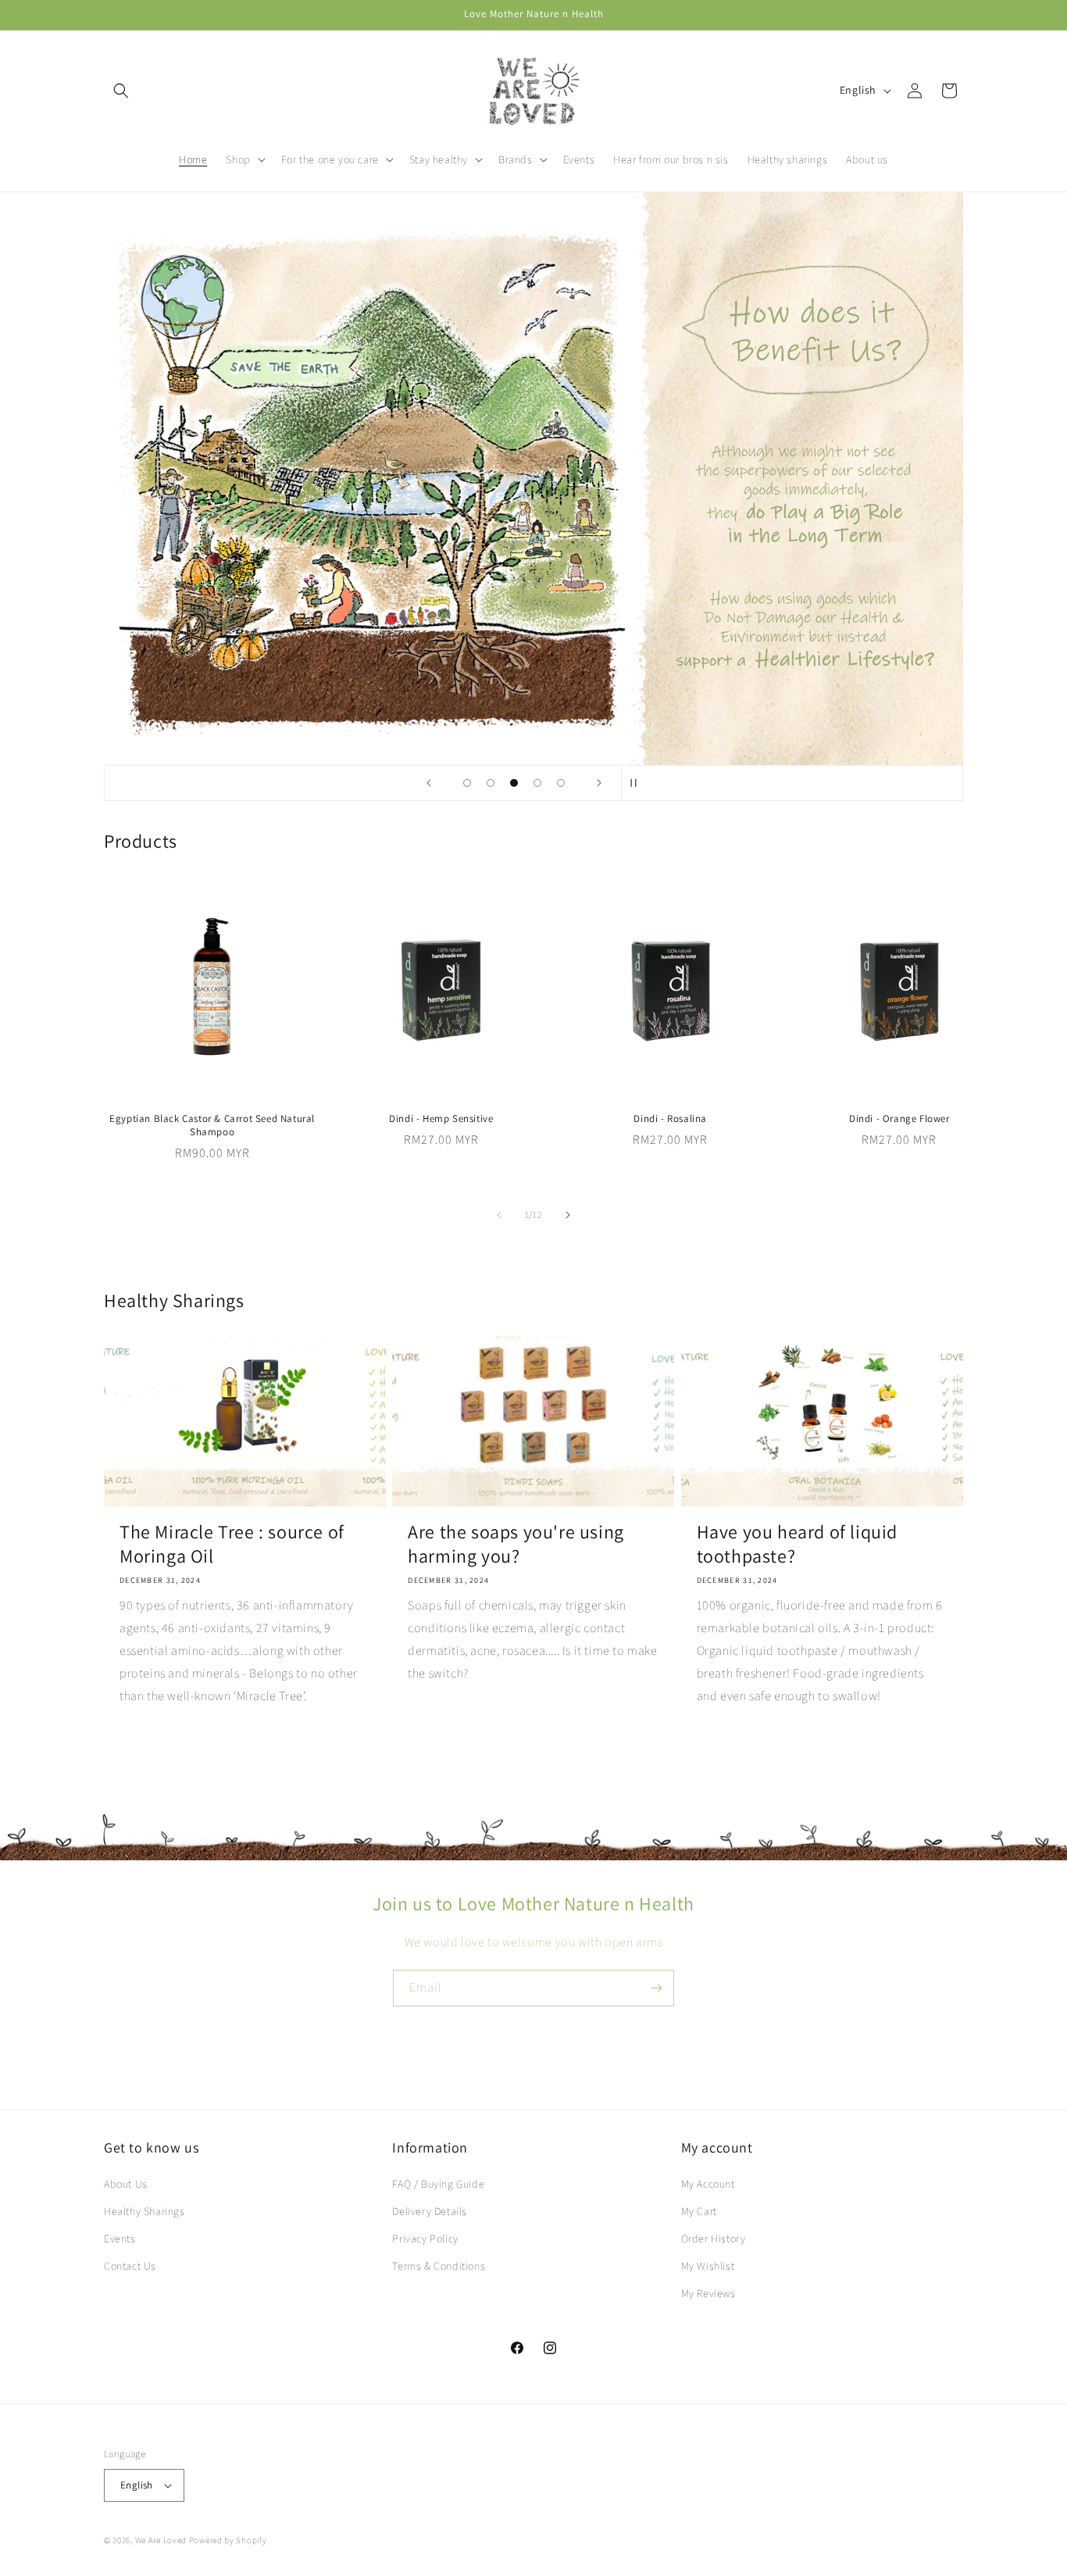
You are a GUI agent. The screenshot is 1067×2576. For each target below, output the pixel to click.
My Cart (699, 2211)
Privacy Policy (425, 2238)
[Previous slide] (429, 783)
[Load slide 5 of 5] (561, 783)
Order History (714, 2238)
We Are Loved (162, 2540)
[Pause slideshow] (638, 783)
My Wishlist (708, 2266)
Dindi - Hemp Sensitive (441, 1119)
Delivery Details (430, 2211)
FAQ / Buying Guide (438, 2184)
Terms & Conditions (439, 2266)
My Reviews (708, 2293)
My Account (708, 2184)
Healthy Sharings (145, 2211)
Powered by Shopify (228, 2540)
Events (120, 2238)
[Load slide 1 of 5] (467, 783)
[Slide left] (499, 1215)
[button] (121, 91)
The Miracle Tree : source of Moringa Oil (232, 1544)
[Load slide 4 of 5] (537, 783)
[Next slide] (599, 783)
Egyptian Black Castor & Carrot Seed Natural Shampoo (212, 1125)
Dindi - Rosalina (670, 1119)
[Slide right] (568, 1215)
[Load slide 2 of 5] (491, 783)
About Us (126, 2184)
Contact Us (130, 2266)
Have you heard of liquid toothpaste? (797, 1544)
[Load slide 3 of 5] (514, 783)
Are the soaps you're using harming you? (516, 1544)
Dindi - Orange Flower (899, 1119)
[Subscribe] (656, 1988)
